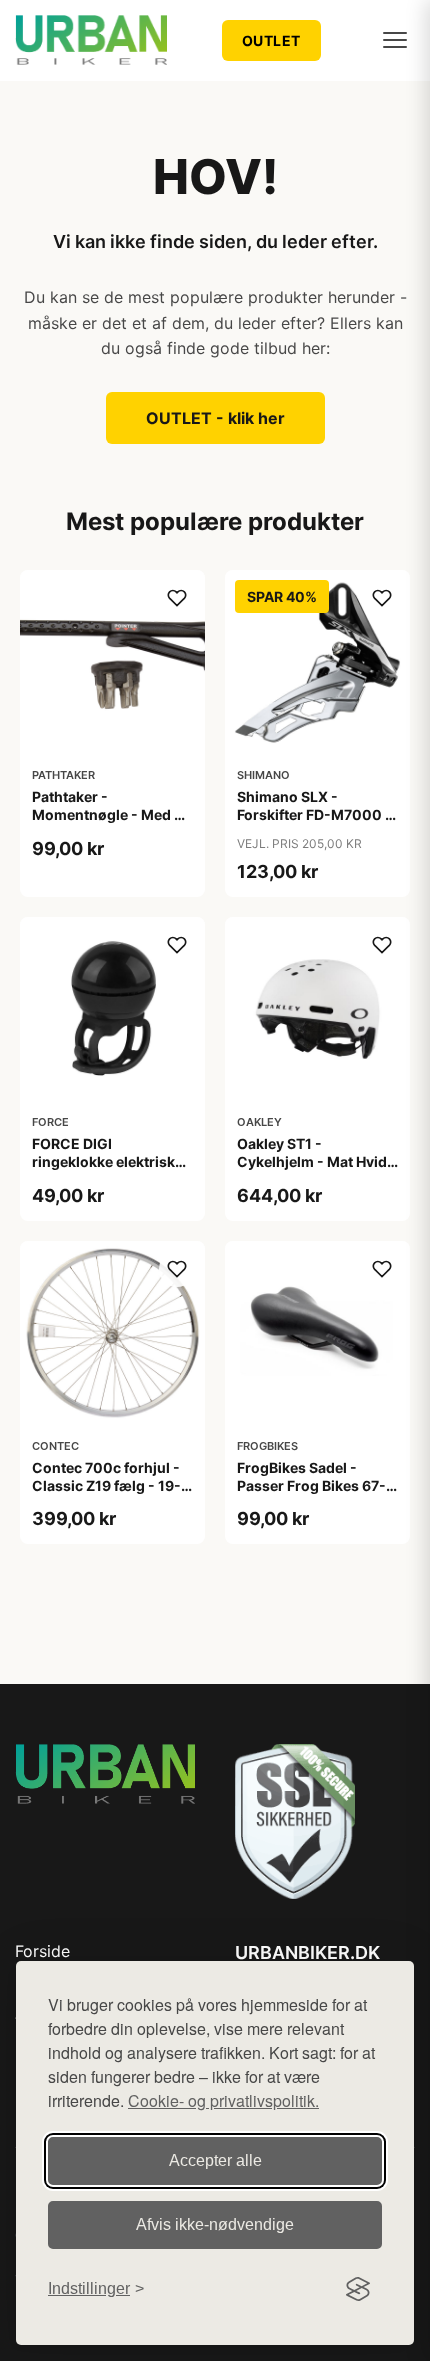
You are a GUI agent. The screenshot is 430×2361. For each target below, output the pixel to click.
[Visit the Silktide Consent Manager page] (358, 2289)
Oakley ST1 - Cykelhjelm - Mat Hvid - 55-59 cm (317, 1161)
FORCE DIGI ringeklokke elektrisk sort (103, 1161)
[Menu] (395, 40)
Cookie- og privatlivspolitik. (223, 2100)
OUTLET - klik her (215, 418)
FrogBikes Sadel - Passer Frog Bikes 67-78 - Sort (311, 1485)
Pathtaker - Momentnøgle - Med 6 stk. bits (107, 814)
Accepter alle (215, 2160)
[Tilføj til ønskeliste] (177, 598)
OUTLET (271, 40)
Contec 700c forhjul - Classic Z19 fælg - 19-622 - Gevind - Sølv (106, 1485)
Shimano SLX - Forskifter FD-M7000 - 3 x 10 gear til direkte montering (314, 824)
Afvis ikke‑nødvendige (215, 2224)
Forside (42, 1951)
